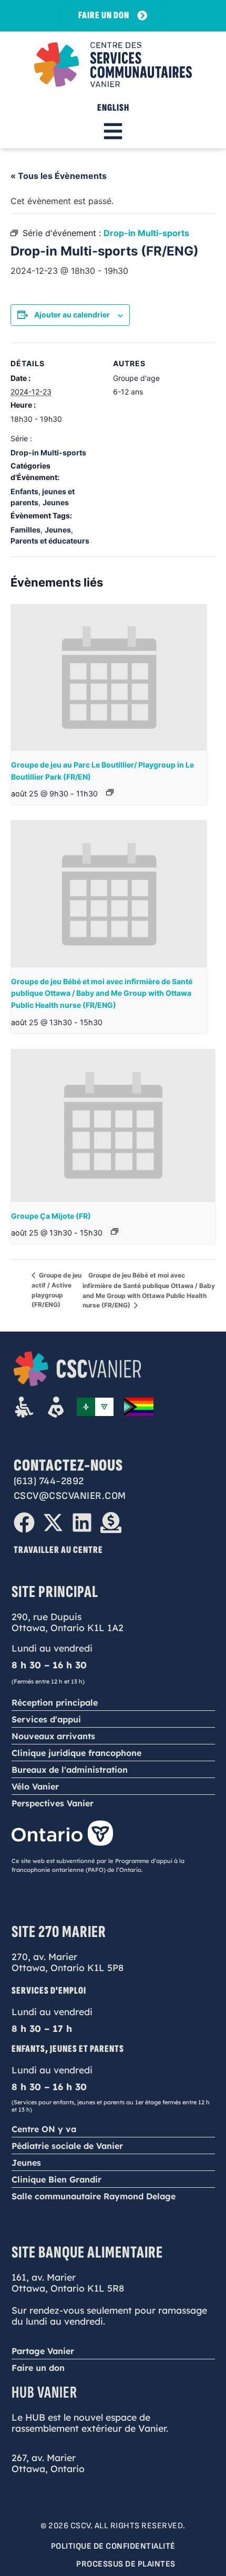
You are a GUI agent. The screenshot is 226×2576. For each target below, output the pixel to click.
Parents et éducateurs (50, 541)
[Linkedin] (82, 1523)
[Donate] (111, 1523)
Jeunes (56, 502)
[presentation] (109, 678)
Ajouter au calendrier (72, 315)
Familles (25, 530)
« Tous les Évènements (59, 176)
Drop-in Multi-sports (48, 453)
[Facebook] (24, 1523)
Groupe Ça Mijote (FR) (51, 1216)
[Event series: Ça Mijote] (115, 1231)
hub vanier (44, 2393)
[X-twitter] (53, 1523)
